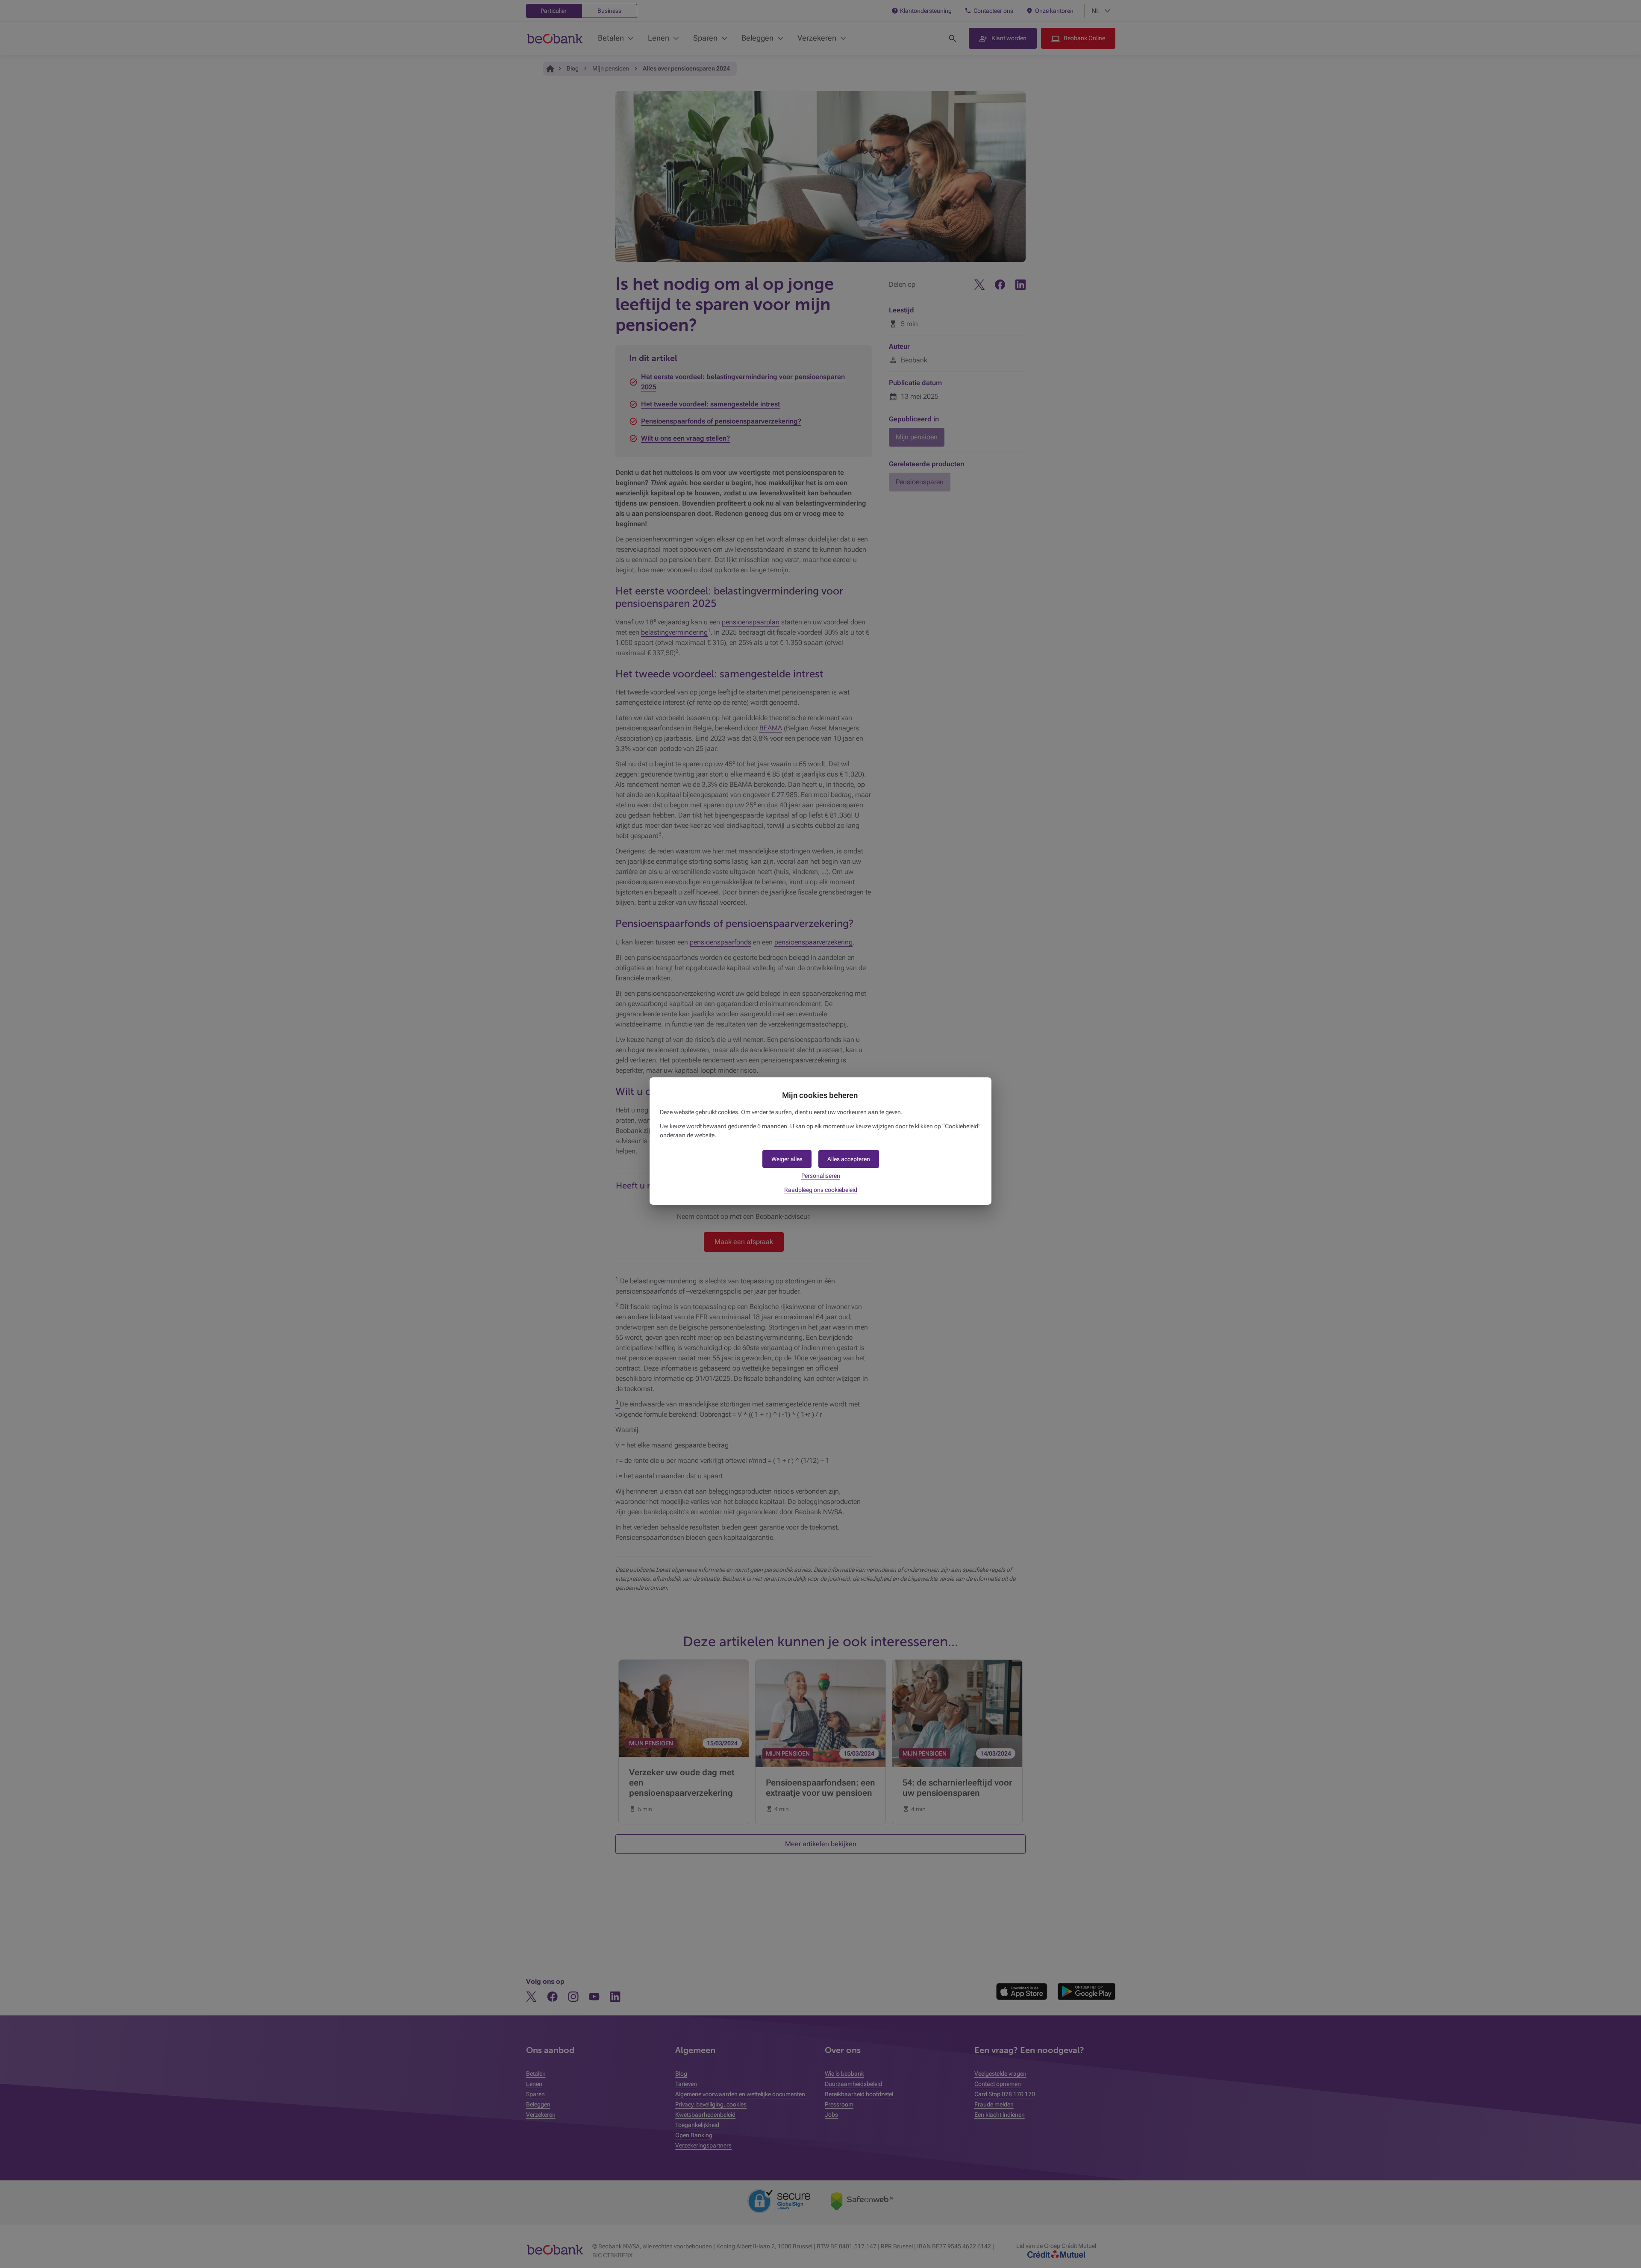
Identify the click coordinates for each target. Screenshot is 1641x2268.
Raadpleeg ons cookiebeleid (821, 1190)
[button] (849, 1159)
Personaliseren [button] (821, 1176)
